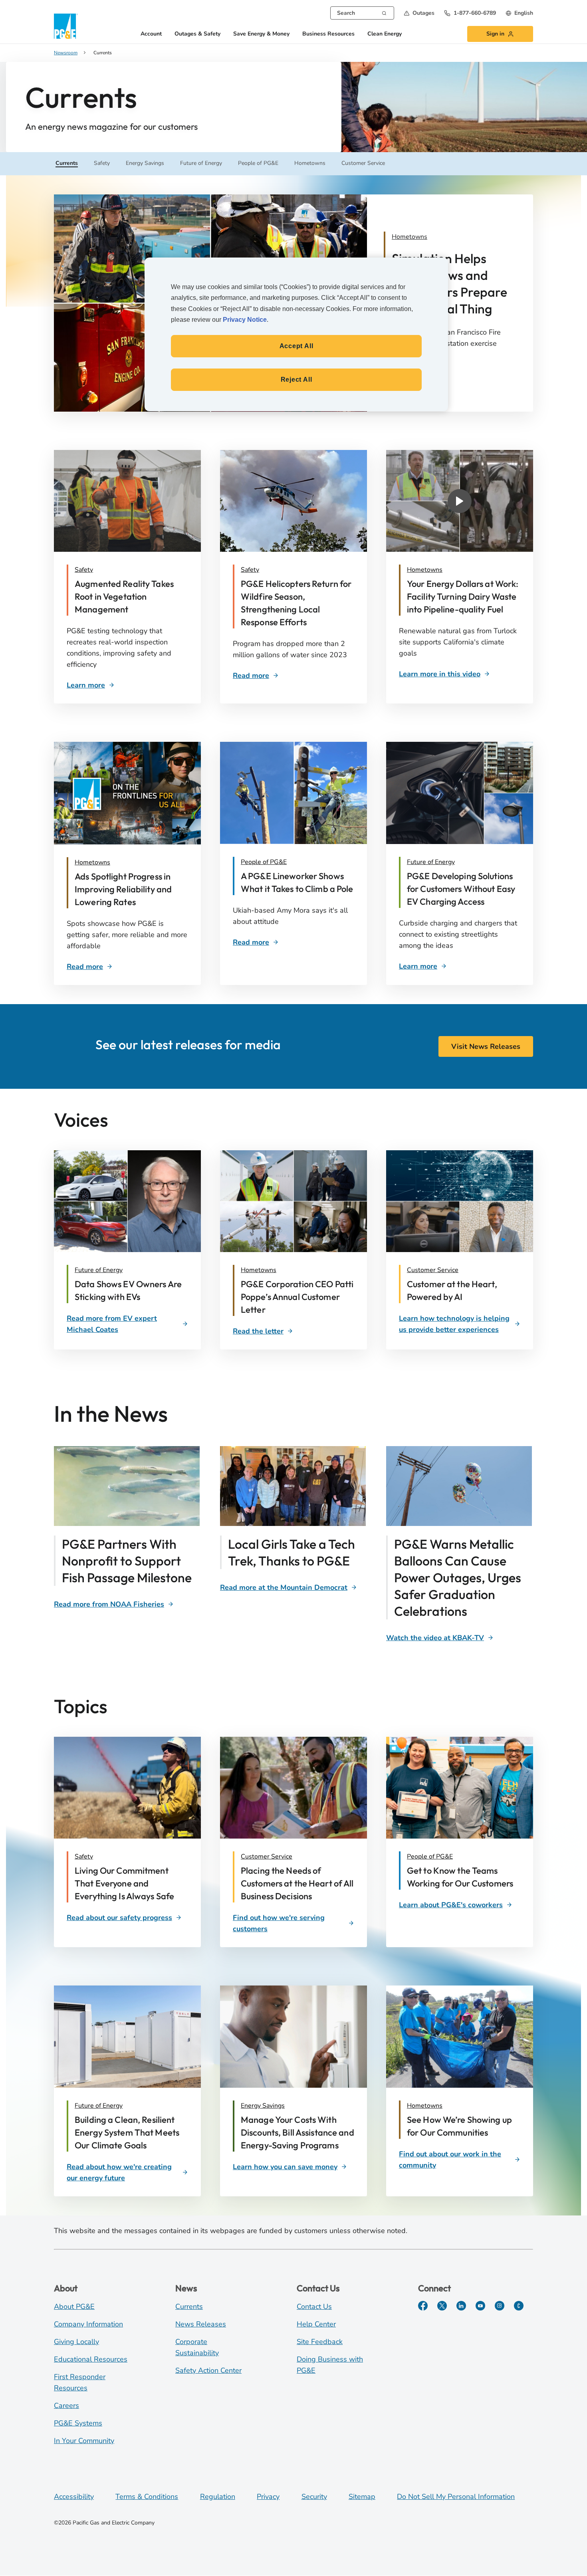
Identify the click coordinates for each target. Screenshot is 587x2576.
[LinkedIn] (461, 2306)
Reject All (296, 379)
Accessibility (74, 2497)
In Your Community (84, 2441)
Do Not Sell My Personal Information (456, 2497)
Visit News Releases (486, 1046)
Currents (189, 2307)
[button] (419, 13)
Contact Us (314, 2307)
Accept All (296, 346)
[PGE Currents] (519, 2306)
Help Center (316, 2324)
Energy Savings (263, 2106)
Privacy (268, 2497)
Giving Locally (76, 2342)
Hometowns (425, 570)
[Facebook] (423, 2306)
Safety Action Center (208, 2370)
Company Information (88, 2324)
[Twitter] (442, 2306)
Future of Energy (431, 862)
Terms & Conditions (147, 2497)
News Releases (201, 2324)
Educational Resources (91, 2359)
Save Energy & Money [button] (261, 34)
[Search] (384, 12)
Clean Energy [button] (385, 34)
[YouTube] (480, 2306)
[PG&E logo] (66, 26)
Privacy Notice (245, 320)
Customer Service (433, 1270)
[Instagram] (500, 2306)
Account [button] (151, 34)
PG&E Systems (78, 2423)
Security (314, 2497)
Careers (66, 2406)
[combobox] (362, 13)
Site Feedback (320, 2342)
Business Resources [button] (328, 34)
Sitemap (362, 2497)
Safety (84, 570)
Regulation (218, 2497)
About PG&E (74, 2307)
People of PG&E (264, 862)
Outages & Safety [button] (197, 34)
